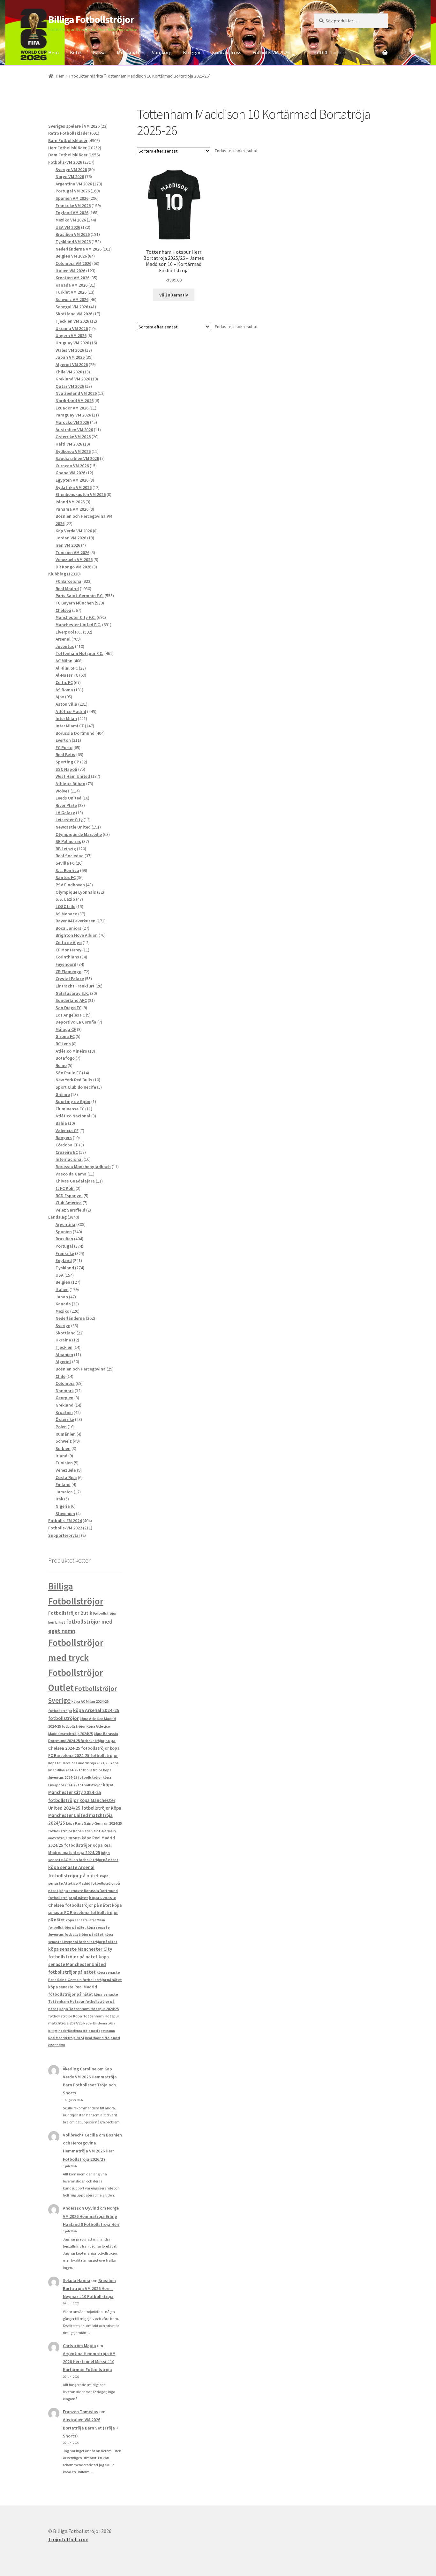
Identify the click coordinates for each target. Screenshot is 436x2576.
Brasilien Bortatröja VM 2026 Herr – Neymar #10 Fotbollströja (89, 2288)
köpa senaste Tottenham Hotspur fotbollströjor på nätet (83, 2001)
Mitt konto (129, 52)
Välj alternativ (174, 295)
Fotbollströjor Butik (70, 1613)
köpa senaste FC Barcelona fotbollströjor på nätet (85, 1913)
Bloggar (192, 52)
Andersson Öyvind (81, 2208)
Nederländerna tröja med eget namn (87, 2031)
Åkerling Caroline (80, 2069)
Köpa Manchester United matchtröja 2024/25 (85, 1816)
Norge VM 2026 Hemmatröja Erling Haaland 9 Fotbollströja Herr (91, 2216)
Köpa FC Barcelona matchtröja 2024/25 (79, 1763)
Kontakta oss (227, 52)
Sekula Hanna (77, 2280)
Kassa (99, 52)
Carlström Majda (79, 2346)
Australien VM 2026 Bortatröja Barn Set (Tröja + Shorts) (91, 2428)
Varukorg (162, 52)
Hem (53, 52)
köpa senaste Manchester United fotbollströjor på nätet (79, 1964)
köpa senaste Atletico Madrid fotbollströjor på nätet (84, 1883)
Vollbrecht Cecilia (80, 2135)
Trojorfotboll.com (68, 2539)
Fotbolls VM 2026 (271, 52)
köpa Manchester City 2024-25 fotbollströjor (81, 1792)
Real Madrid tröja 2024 (66, 2038)
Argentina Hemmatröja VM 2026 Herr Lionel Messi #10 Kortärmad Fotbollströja (89, 2362)
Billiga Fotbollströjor (91, 19)
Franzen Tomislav (81, 2412)
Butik (76, 52)
